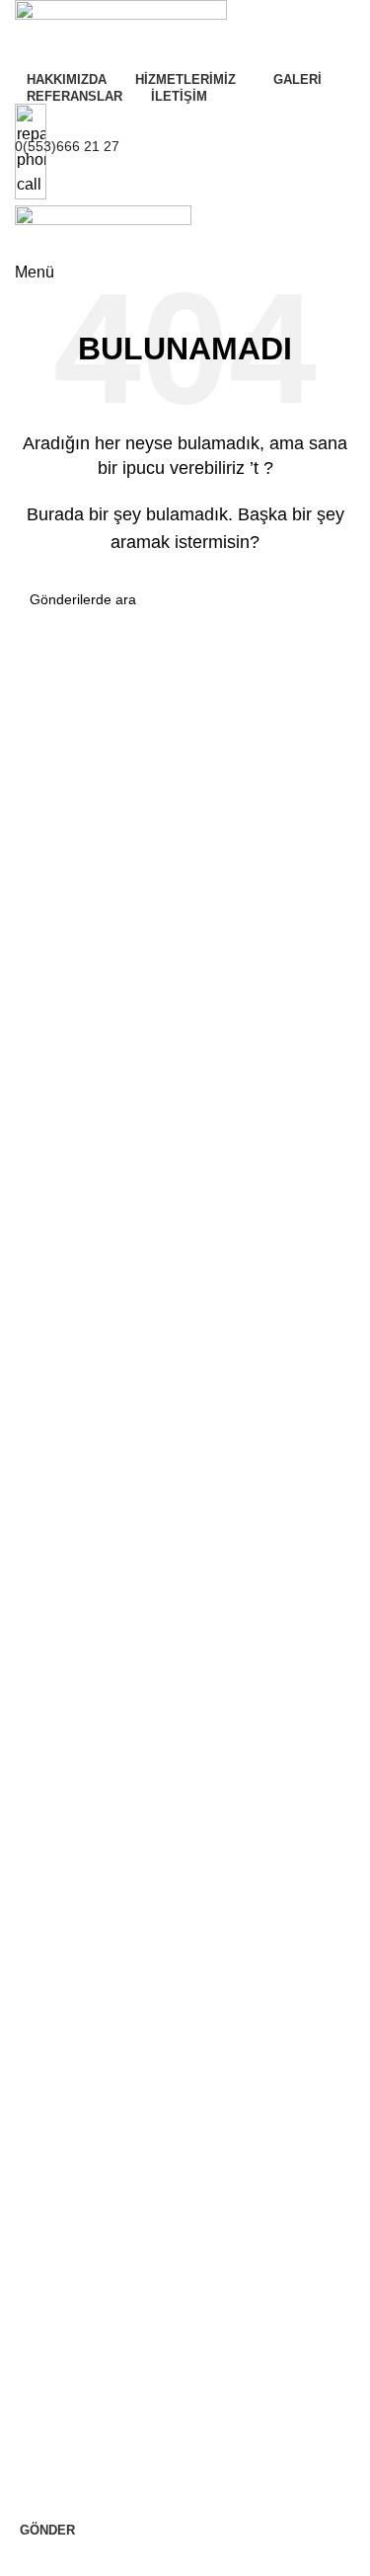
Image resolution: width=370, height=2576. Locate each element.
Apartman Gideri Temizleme (92, 2259)
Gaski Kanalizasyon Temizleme (102, 2090)
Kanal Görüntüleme (66, 1719)
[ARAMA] (333, 599)
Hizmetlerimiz (59, 1821)
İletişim (27, 1787)
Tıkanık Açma (47, 1922)
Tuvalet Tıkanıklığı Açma (81, 1585)
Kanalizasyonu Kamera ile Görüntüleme (129, 1888)
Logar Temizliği (52, 1990)
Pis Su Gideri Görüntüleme (88, 1685)
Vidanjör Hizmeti (56, 1956)
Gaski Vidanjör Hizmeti (75, 2023)
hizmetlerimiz (59, 2057)
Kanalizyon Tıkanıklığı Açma (93, 1618)
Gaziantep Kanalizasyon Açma (100, 2125)
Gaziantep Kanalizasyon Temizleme (116, 1754)
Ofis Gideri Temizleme (74, 2192)
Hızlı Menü (45, 1550)
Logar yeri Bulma (58, 2158)
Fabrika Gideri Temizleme (85, 2225)
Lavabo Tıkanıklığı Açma (82, 1652)
